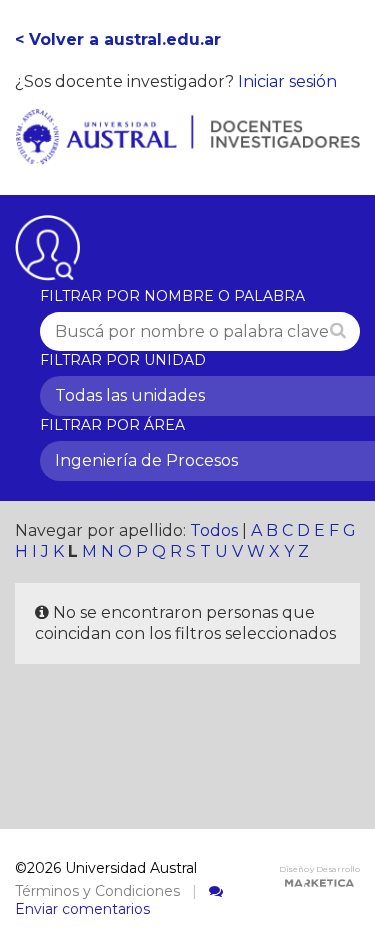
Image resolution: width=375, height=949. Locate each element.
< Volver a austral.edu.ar (118, 39)
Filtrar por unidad (123, 360)
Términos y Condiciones (97, 891)
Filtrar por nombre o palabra (172, 296)
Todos (214, 530)
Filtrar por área (112, 425)
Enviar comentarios (82, 909)
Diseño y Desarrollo (319, 869)
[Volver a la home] (187, 153)
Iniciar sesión (287, 81)
